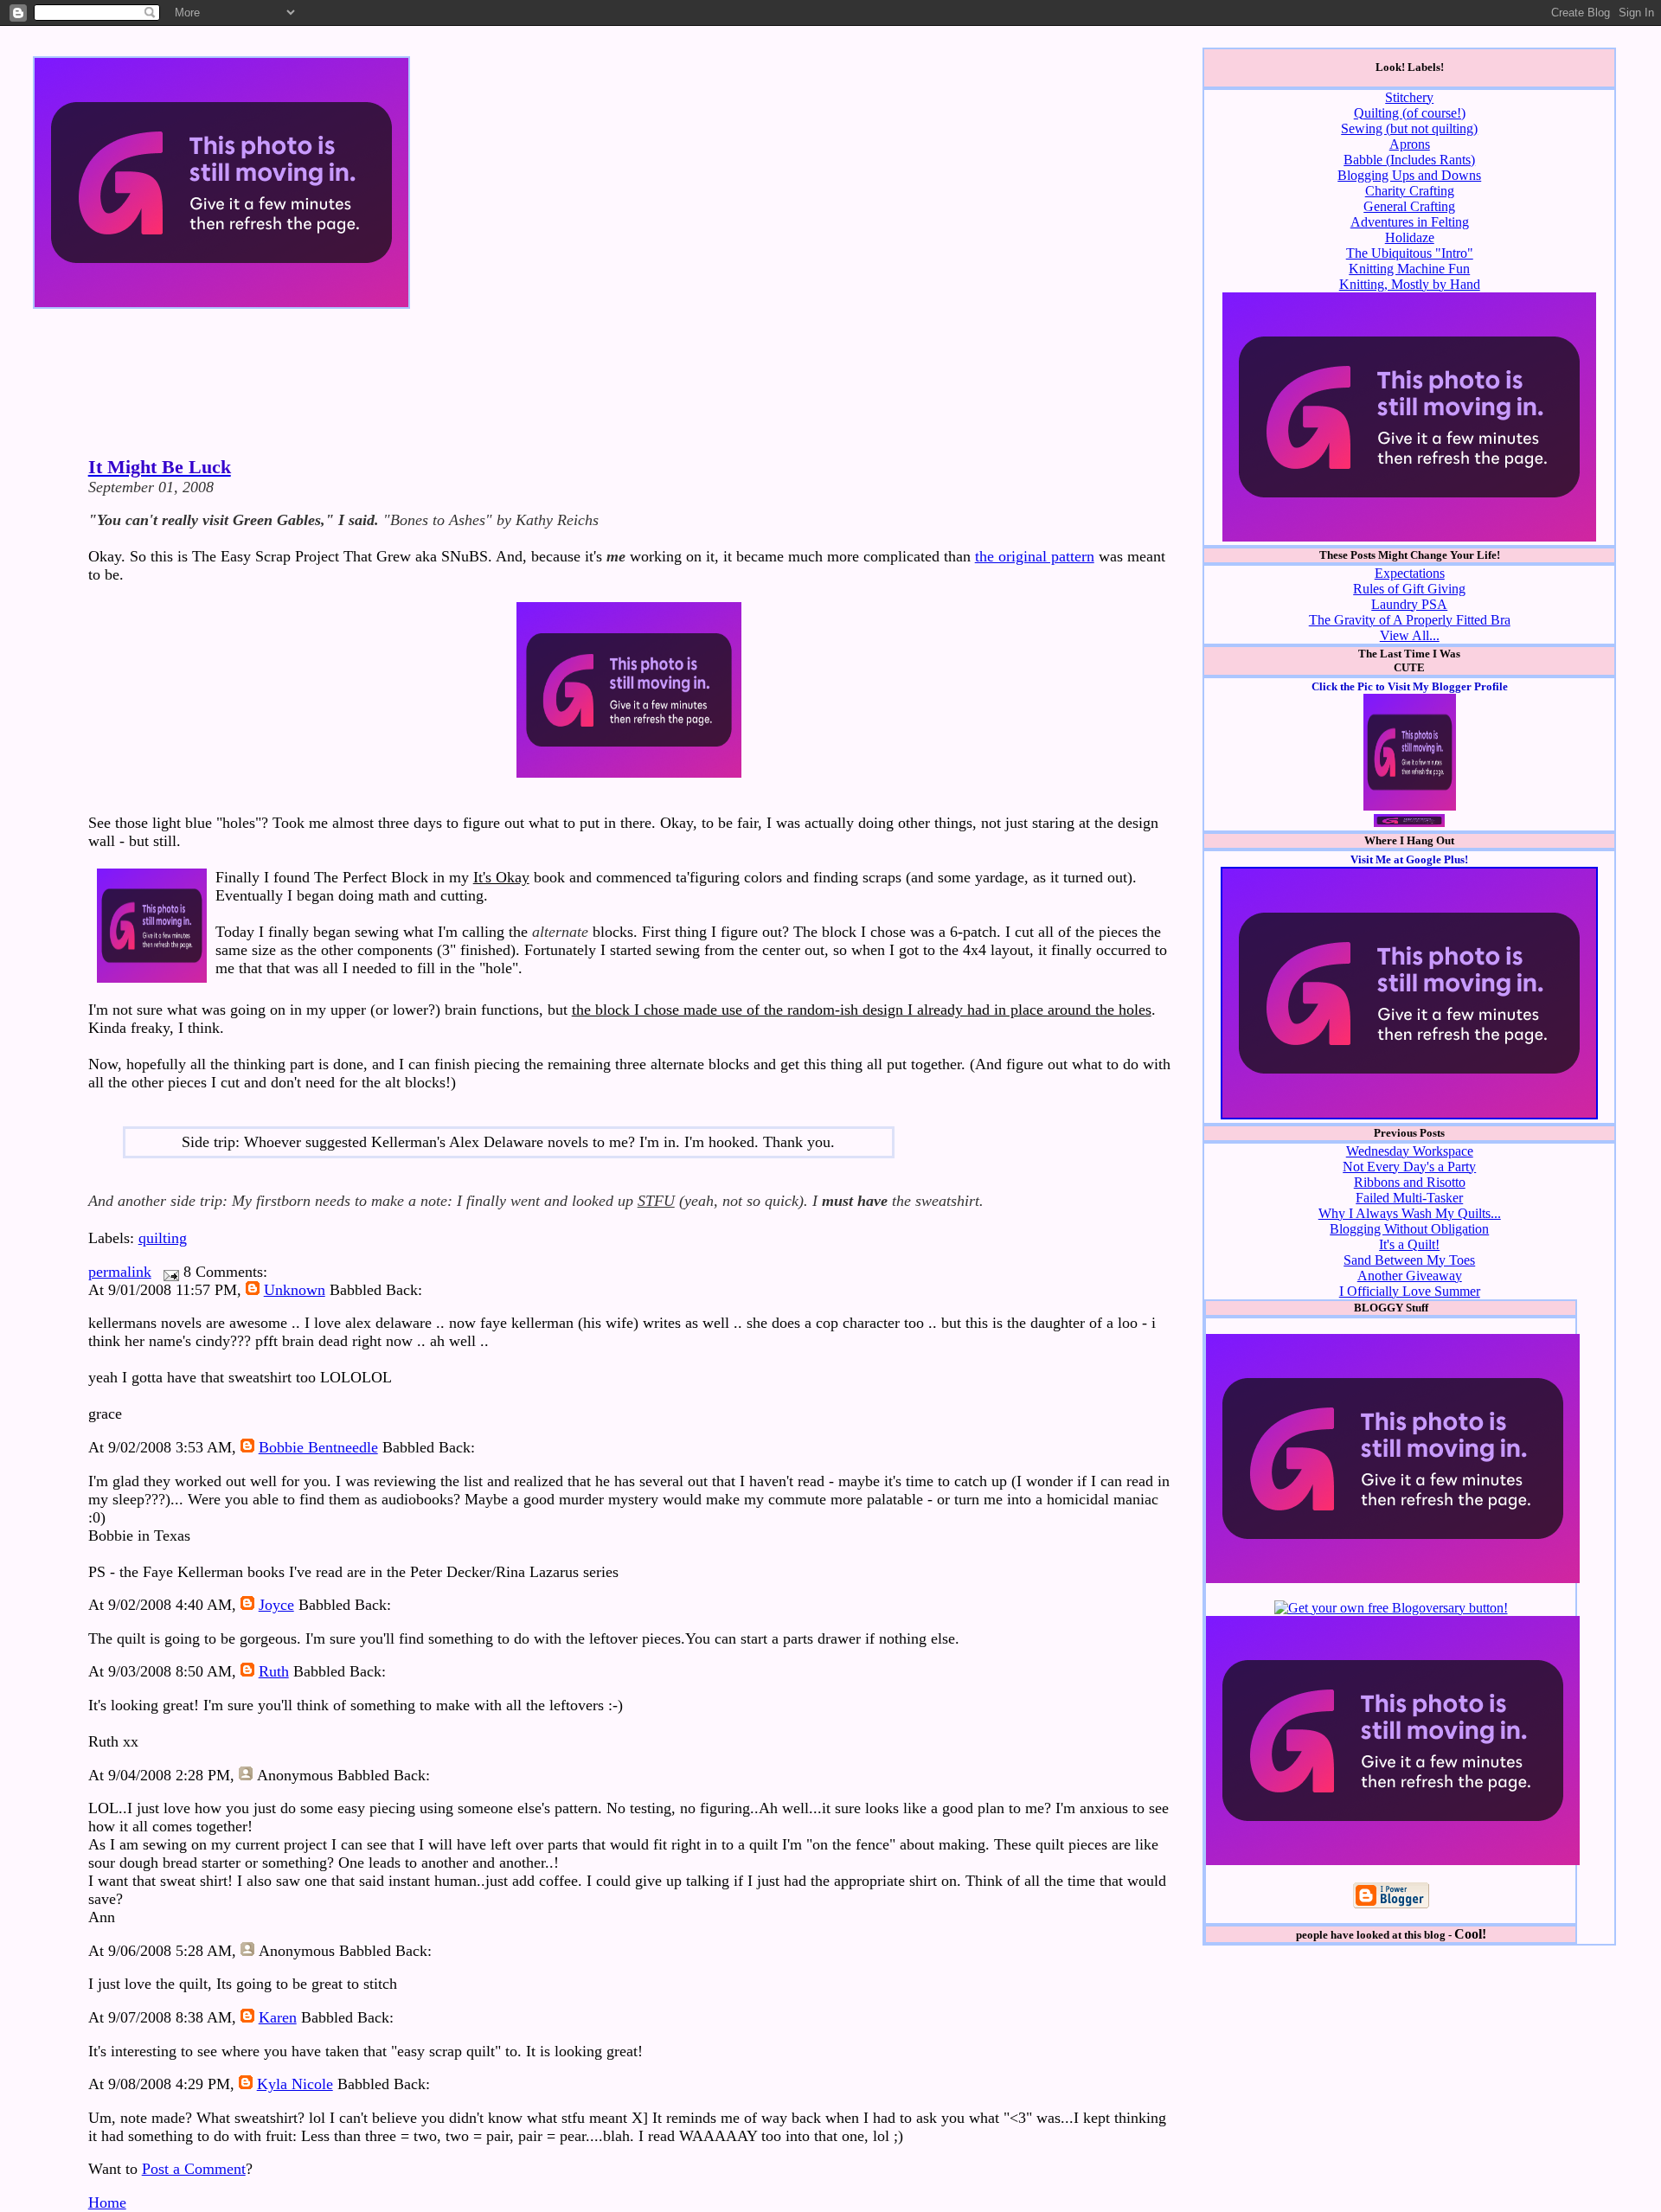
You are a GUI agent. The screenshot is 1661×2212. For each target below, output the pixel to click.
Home (107, 2202)
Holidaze (1410, 237)
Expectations (1410, 573)
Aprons (1410, 144)
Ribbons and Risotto (1410, 1182)
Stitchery (1409, 97)
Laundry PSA (1409, 604)
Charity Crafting (1410, 191)
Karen (278, 2017)
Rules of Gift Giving (1409, 589)
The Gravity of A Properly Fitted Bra (1410, 620)
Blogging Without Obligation (1409, 1229)
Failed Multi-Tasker (1409, 1198)
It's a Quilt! (1409, 1244)
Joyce (276, 1605)
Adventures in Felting (1410, 222)
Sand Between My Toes (1409, 1260)
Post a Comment (194, 2169)
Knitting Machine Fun (1409, 269)
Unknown (295, 1290)
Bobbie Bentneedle (318, 1447)
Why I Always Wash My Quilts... (1410, 1213)
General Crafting (1409, 206)
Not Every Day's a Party (1409, 1167)
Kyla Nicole (295, 2084)
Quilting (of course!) (1410, 113)
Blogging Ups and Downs (1409, 175)
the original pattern (1035, 556)
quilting (163, 1238)
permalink (120, 1272)
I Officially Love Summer (1410, 1291)
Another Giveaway (1410, 1276)
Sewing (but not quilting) (1409, 128)
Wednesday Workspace (1410, 1151)
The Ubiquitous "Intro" (1410, 253)
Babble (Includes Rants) (1409, 160)
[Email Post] (167, 1272)
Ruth (274, 1671)
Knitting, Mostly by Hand (1410, 284)
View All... (1410, 635)
